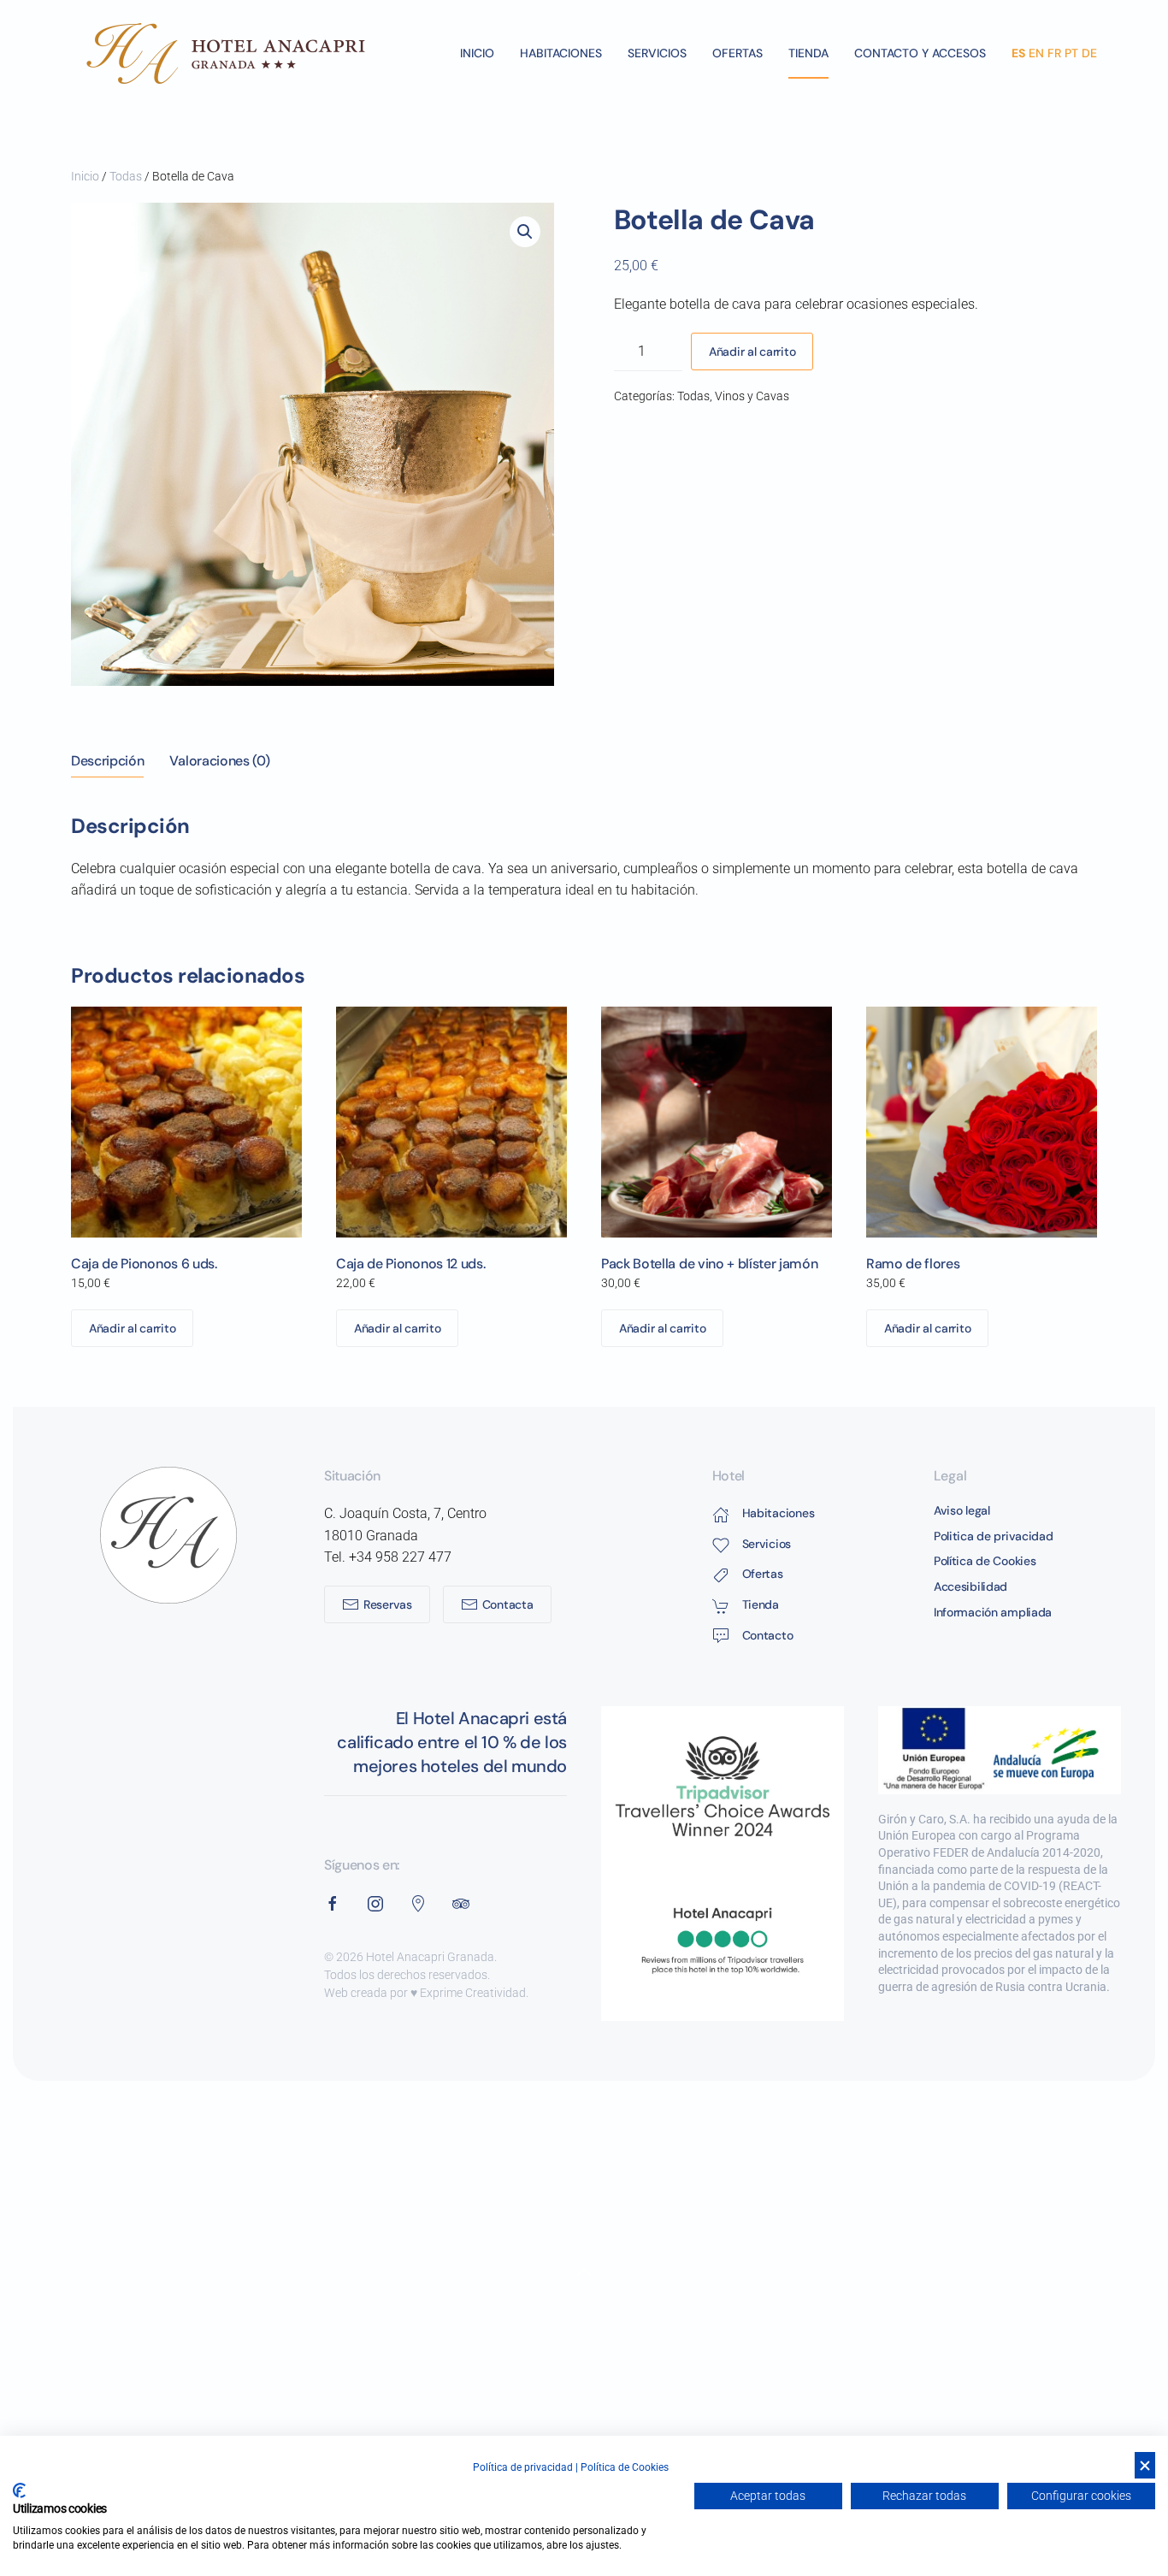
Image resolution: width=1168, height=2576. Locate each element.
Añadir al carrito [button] (132, 1328)
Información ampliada (993, 1612)
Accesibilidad (970, 1586)
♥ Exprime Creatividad (468, 1993)
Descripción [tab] (107, 761)
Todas (126, 176)
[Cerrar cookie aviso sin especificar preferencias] (1145, 2465)
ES (1018, 53)
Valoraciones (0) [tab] (219, 761)
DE (1089, 53)
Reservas (388, 1604)
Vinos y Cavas (752, 396)
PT (1071, 53)
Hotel (729, 1476)
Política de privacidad (523, 2467)
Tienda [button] (808, 53)
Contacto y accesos (920, 53)
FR (1054, 53)
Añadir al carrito (752, 352)
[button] (525, 232)
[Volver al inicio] (227, 53)
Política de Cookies (985, 1561)
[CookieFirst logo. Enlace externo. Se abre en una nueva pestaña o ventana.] (19, 2490)
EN (1036, 53)
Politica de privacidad (994, 1536)
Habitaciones (561, 53)
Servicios (657, 53)
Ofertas (737, 53)
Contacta (508, 1604)
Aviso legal (962, 1510)
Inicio (477, 53)
